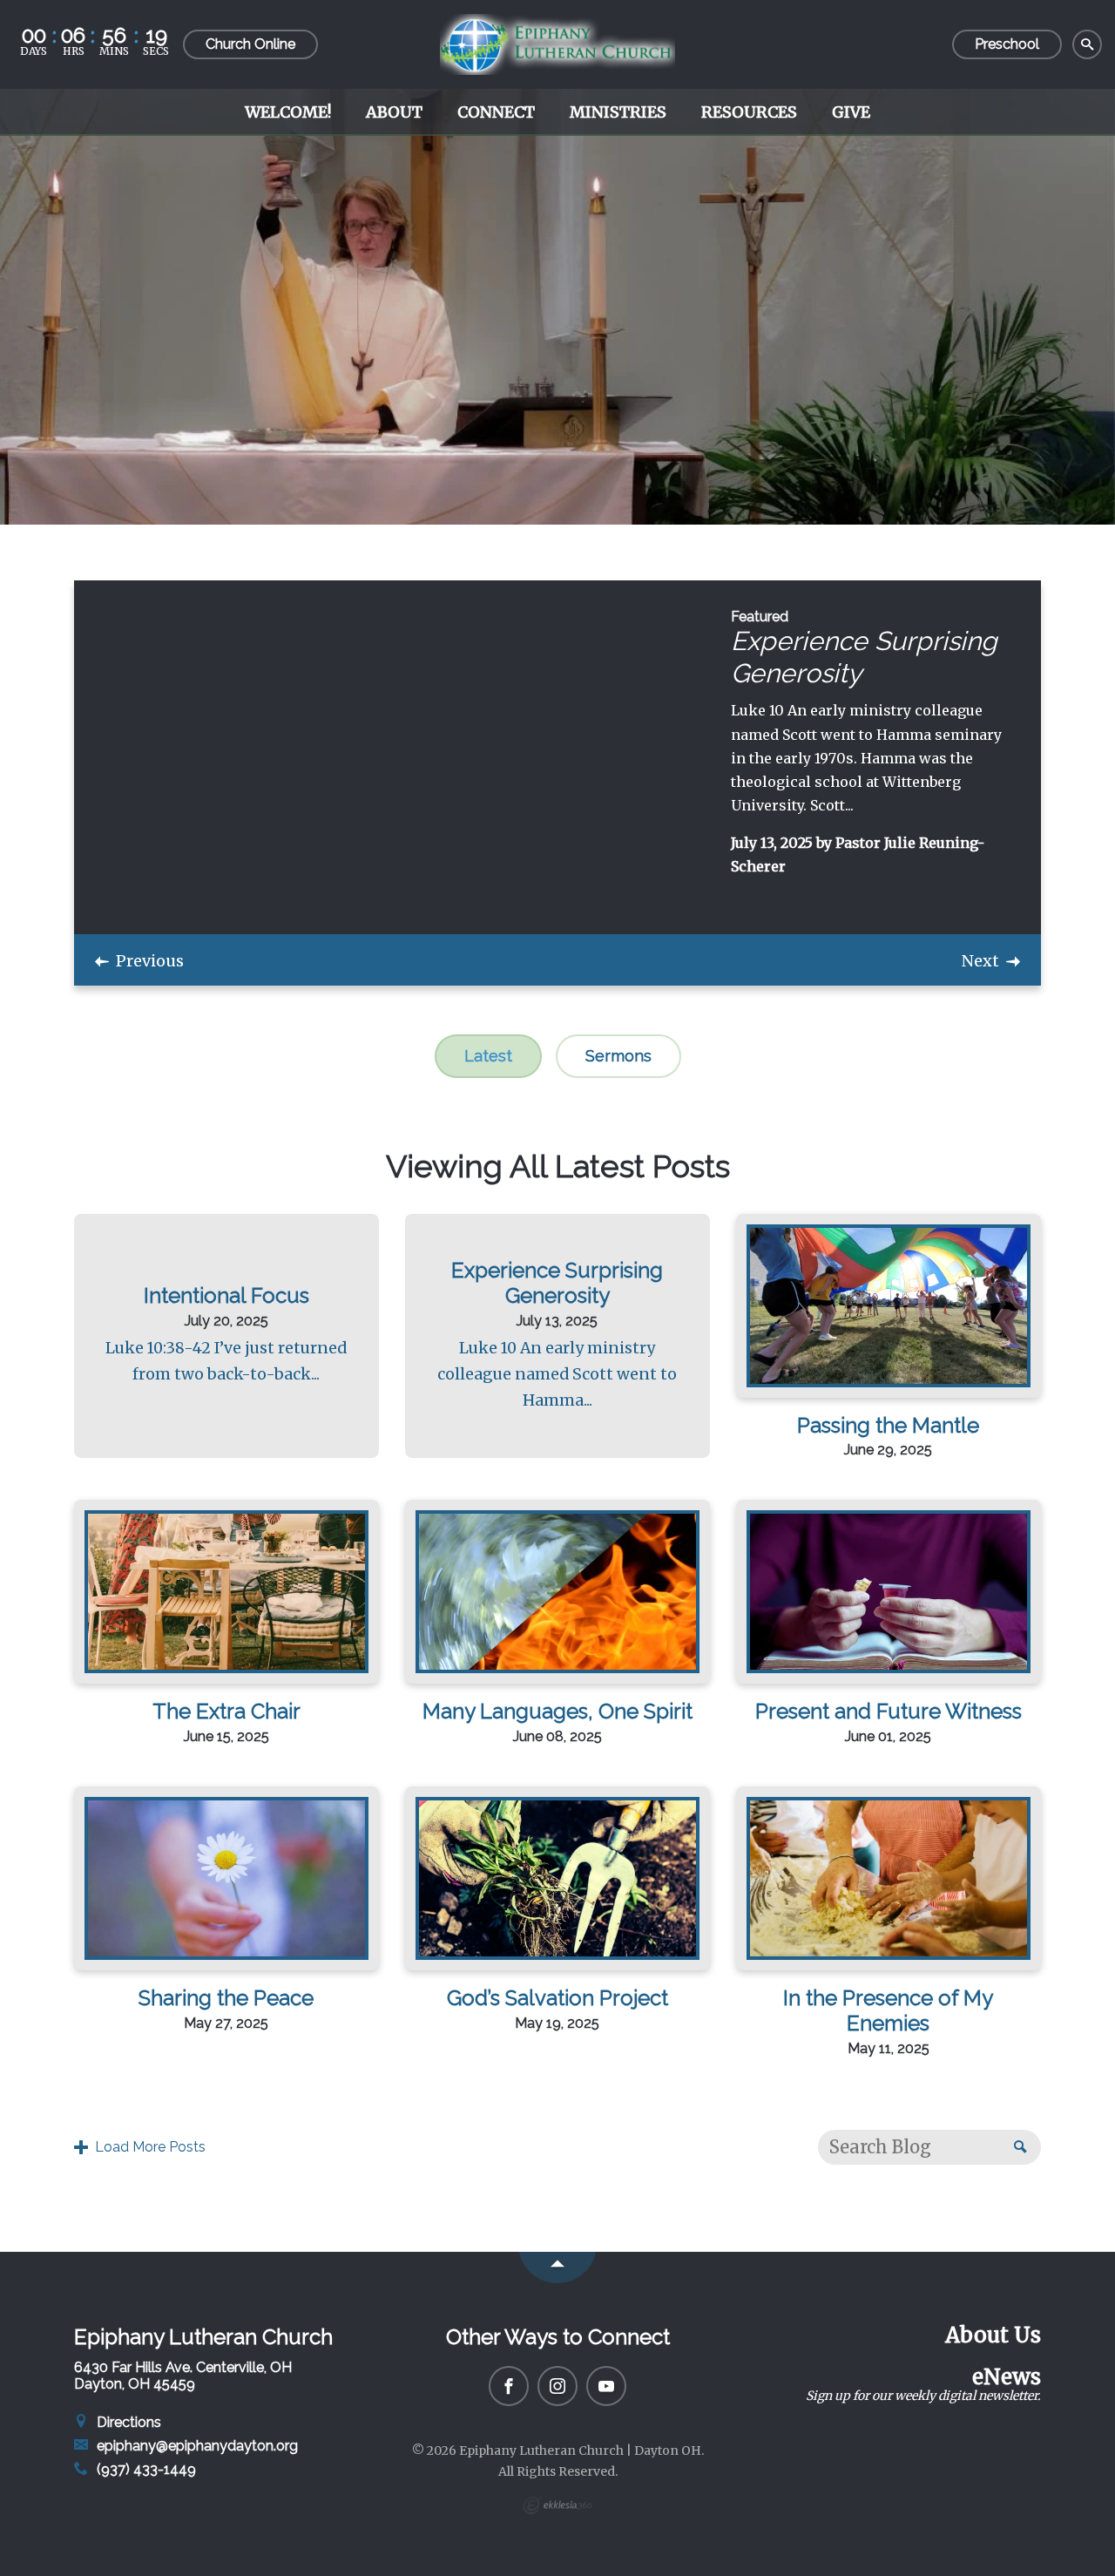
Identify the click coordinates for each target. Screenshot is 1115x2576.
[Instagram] (557, 2386)
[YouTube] (606, 2386)
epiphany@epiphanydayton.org (196, 2446)
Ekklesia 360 (557, 2505)
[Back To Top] (557, 2268)
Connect (496, 112)
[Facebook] (509, 2386)
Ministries (618, 112)
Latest (488, 1056)
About (394, 112)
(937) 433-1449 (145, 2469)
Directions (127, 2422)
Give (851, 112)
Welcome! (288, 112)
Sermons (618, 1056)
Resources (749, 112)
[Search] (1087, 45)
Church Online (250, 44)
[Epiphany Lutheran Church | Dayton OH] (557, 44)
